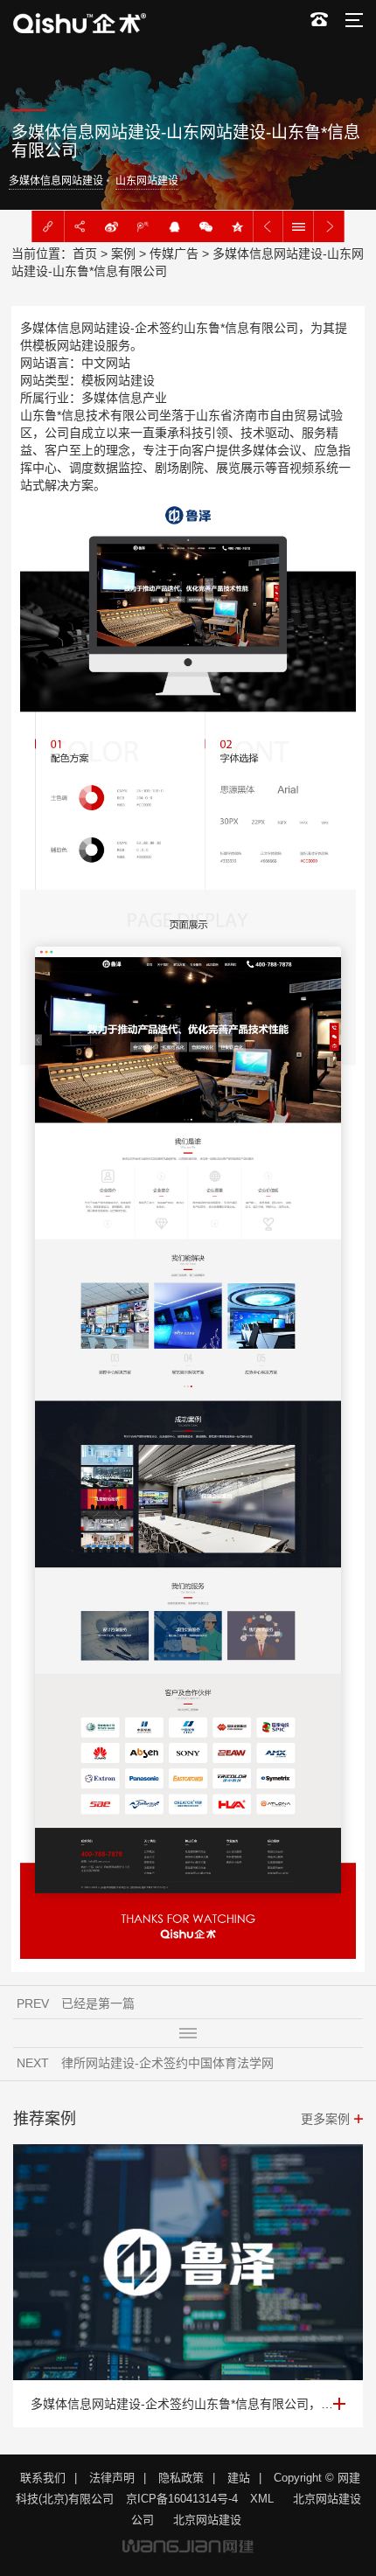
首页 (85, 253)
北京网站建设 (207, 2520)
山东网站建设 (147, 181)
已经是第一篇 (98, 2003)
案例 (123, 253)
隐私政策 (181, 2478)
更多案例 (325, 2119)
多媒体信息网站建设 (56, 181)
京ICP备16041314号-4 (182, 2499)
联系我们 (43, 2478)
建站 (239, 2478)
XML (262, 2499)
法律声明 (112, 2478)
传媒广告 (174, 253)
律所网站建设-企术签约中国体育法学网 (167, 2063)
